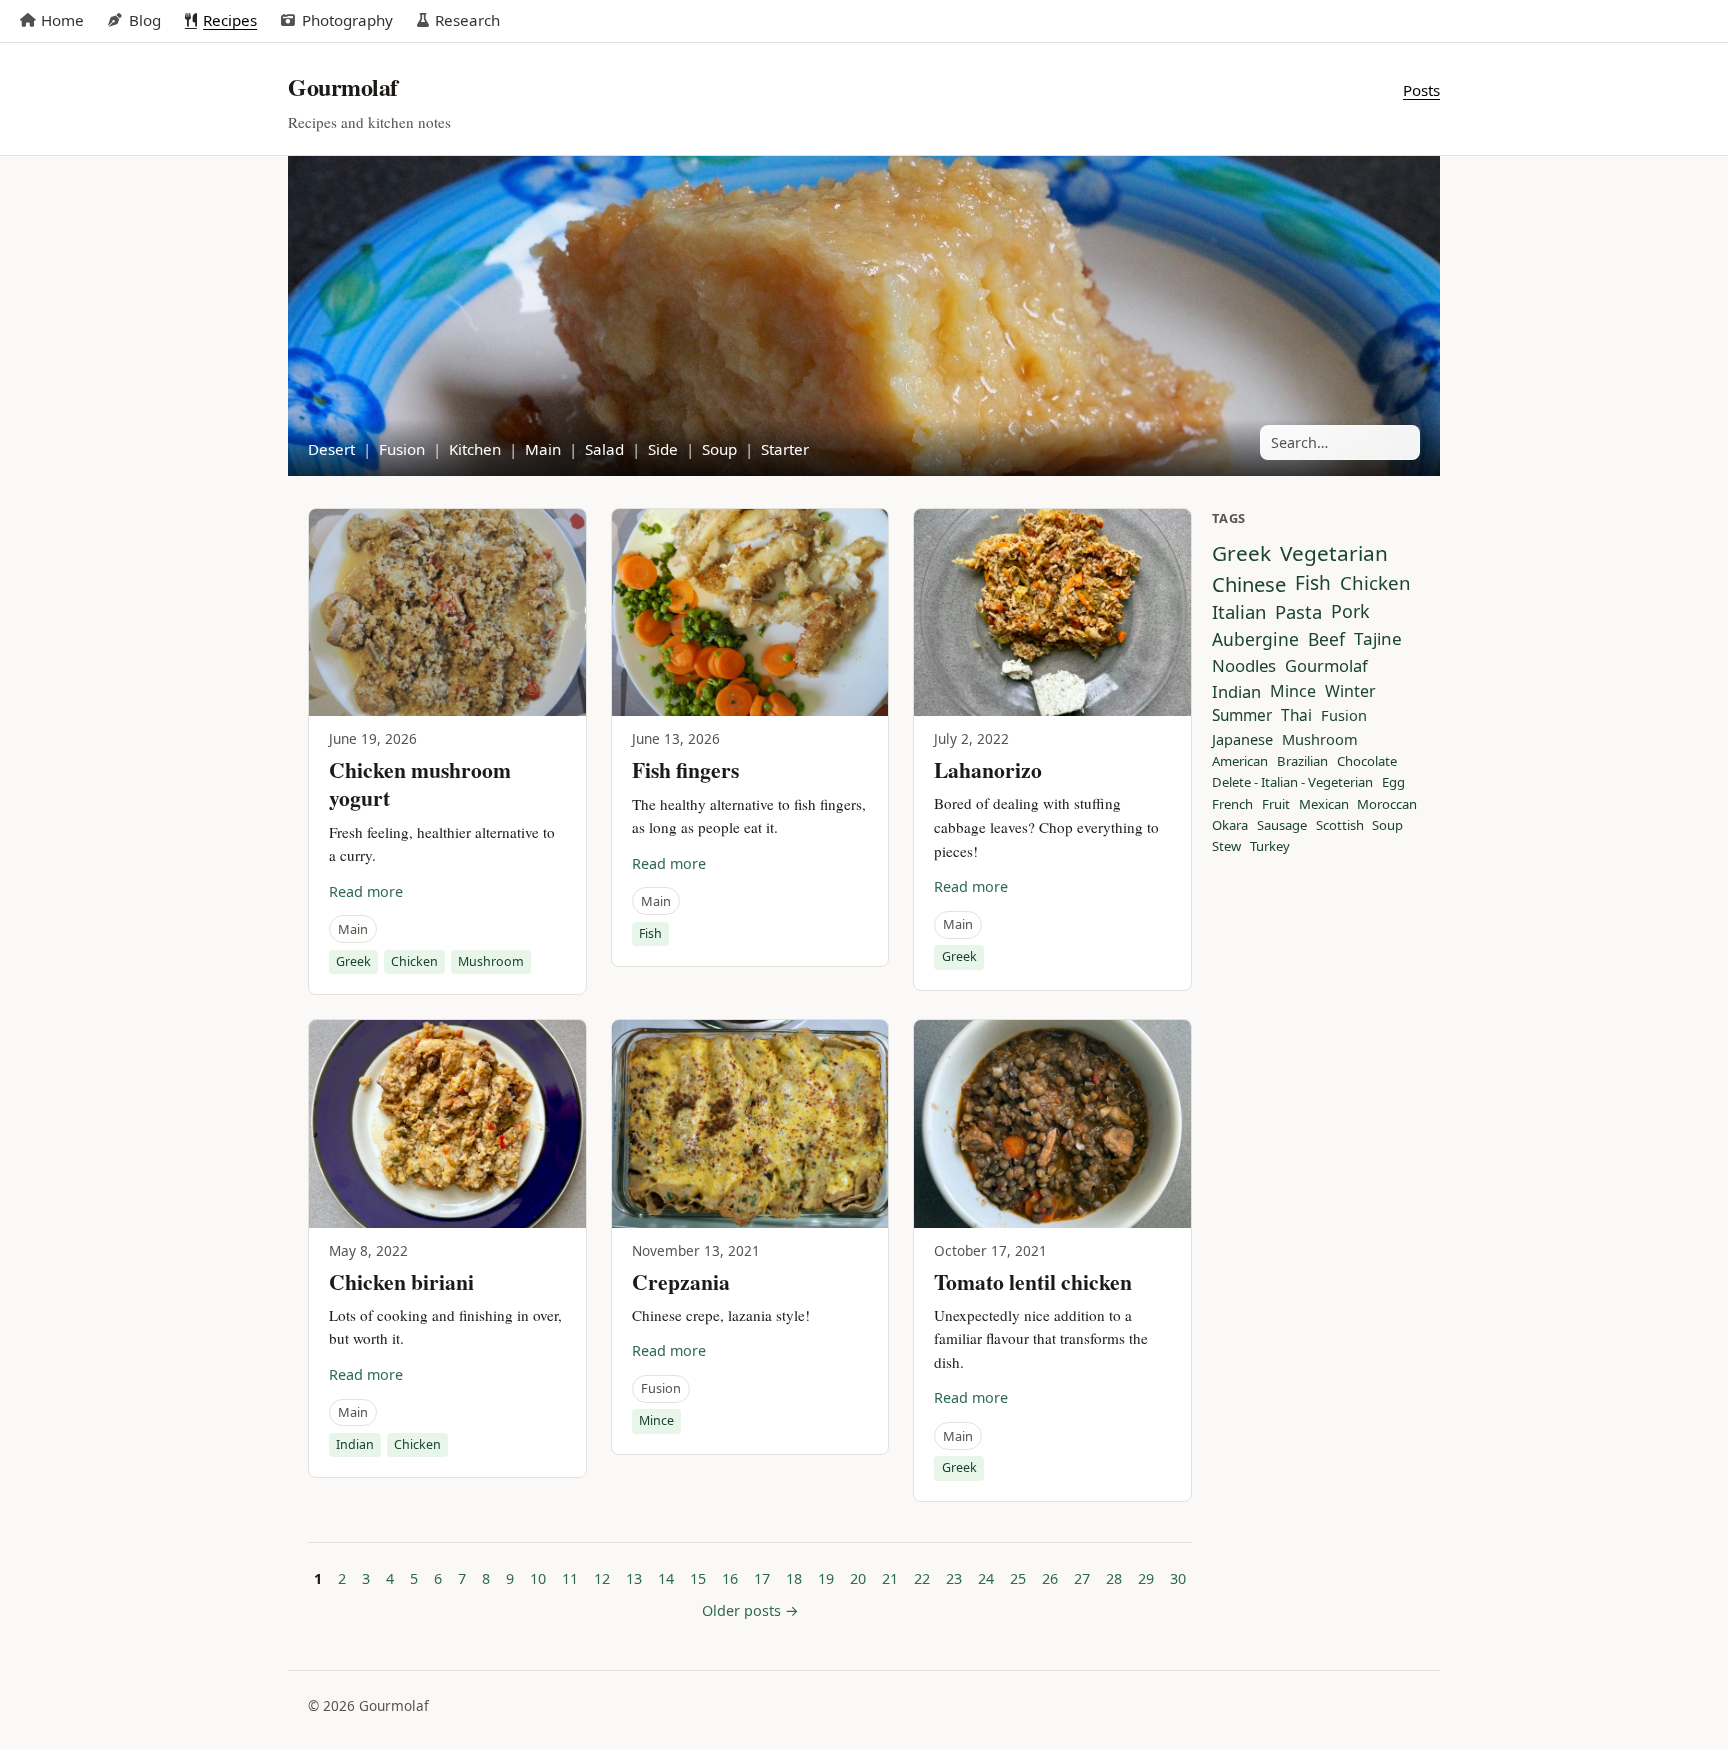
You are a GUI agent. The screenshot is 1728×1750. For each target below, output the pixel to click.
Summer (1242, 716)
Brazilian (1302, 762)
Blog (144, 20)
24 (986, 1578)
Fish (650, 933)
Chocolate (1367, 762)
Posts (1421, 90)
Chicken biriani (401, 1281)
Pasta (1298, 612)
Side (663, 449)
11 (570, 1578)
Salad (604, 449)
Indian (355, 1444)
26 (1050, 1578)
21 (890, 1578)
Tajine (1378, 639)
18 (794, 1578)
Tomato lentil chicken (1033, 1281)
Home (62, 20)
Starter (785, 449)
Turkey (1270, 847)
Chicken (414, 961)
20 (858, 1578)
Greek (353, 961)
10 (538, 1578)
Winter (1350, 691)
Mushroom (491, 961)
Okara (1230, 826)
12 (602, 1578)
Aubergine (1255, 639)
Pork (1350, 612)
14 (666, 1578)
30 (1178, 1578)
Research (467, 20)
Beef (1326, 639)
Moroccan (1387, 805)
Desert (331, 449)
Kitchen (475, 449)
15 (698, 1578)
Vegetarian (1334, 553)
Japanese (1242, 739)
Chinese (1249, 584)
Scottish (1340, 826)
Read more (366, 891)
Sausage (1282, 826)
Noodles (1244, 666)
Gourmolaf (1326, 666)
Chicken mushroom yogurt (420, 783)
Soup (719, 449)
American (1240, 762)
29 (1146, 1578)
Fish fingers (685, 769)
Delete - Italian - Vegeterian (1292, 783)
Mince (656, 1420)
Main (543, 449)
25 (1018, 1578)
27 (1082, 1578)
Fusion (402, 449)
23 (954, 1578)
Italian (1239, 612)
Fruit (1276, 805)
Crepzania (681, 1281)
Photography (347, 20)
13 (634, 1578)
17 (762, 1578)
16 (730, 1578)
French (1232, 805)
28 (1114, 1578)
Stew (1226, 847)
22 (922, 1578)
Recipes (230, 20)
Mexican (1324, 805)
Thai (1296, 716)
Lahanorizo (988, 769)
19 (826, 1578)
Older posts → (750, 1610)
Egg (1393, 783)
